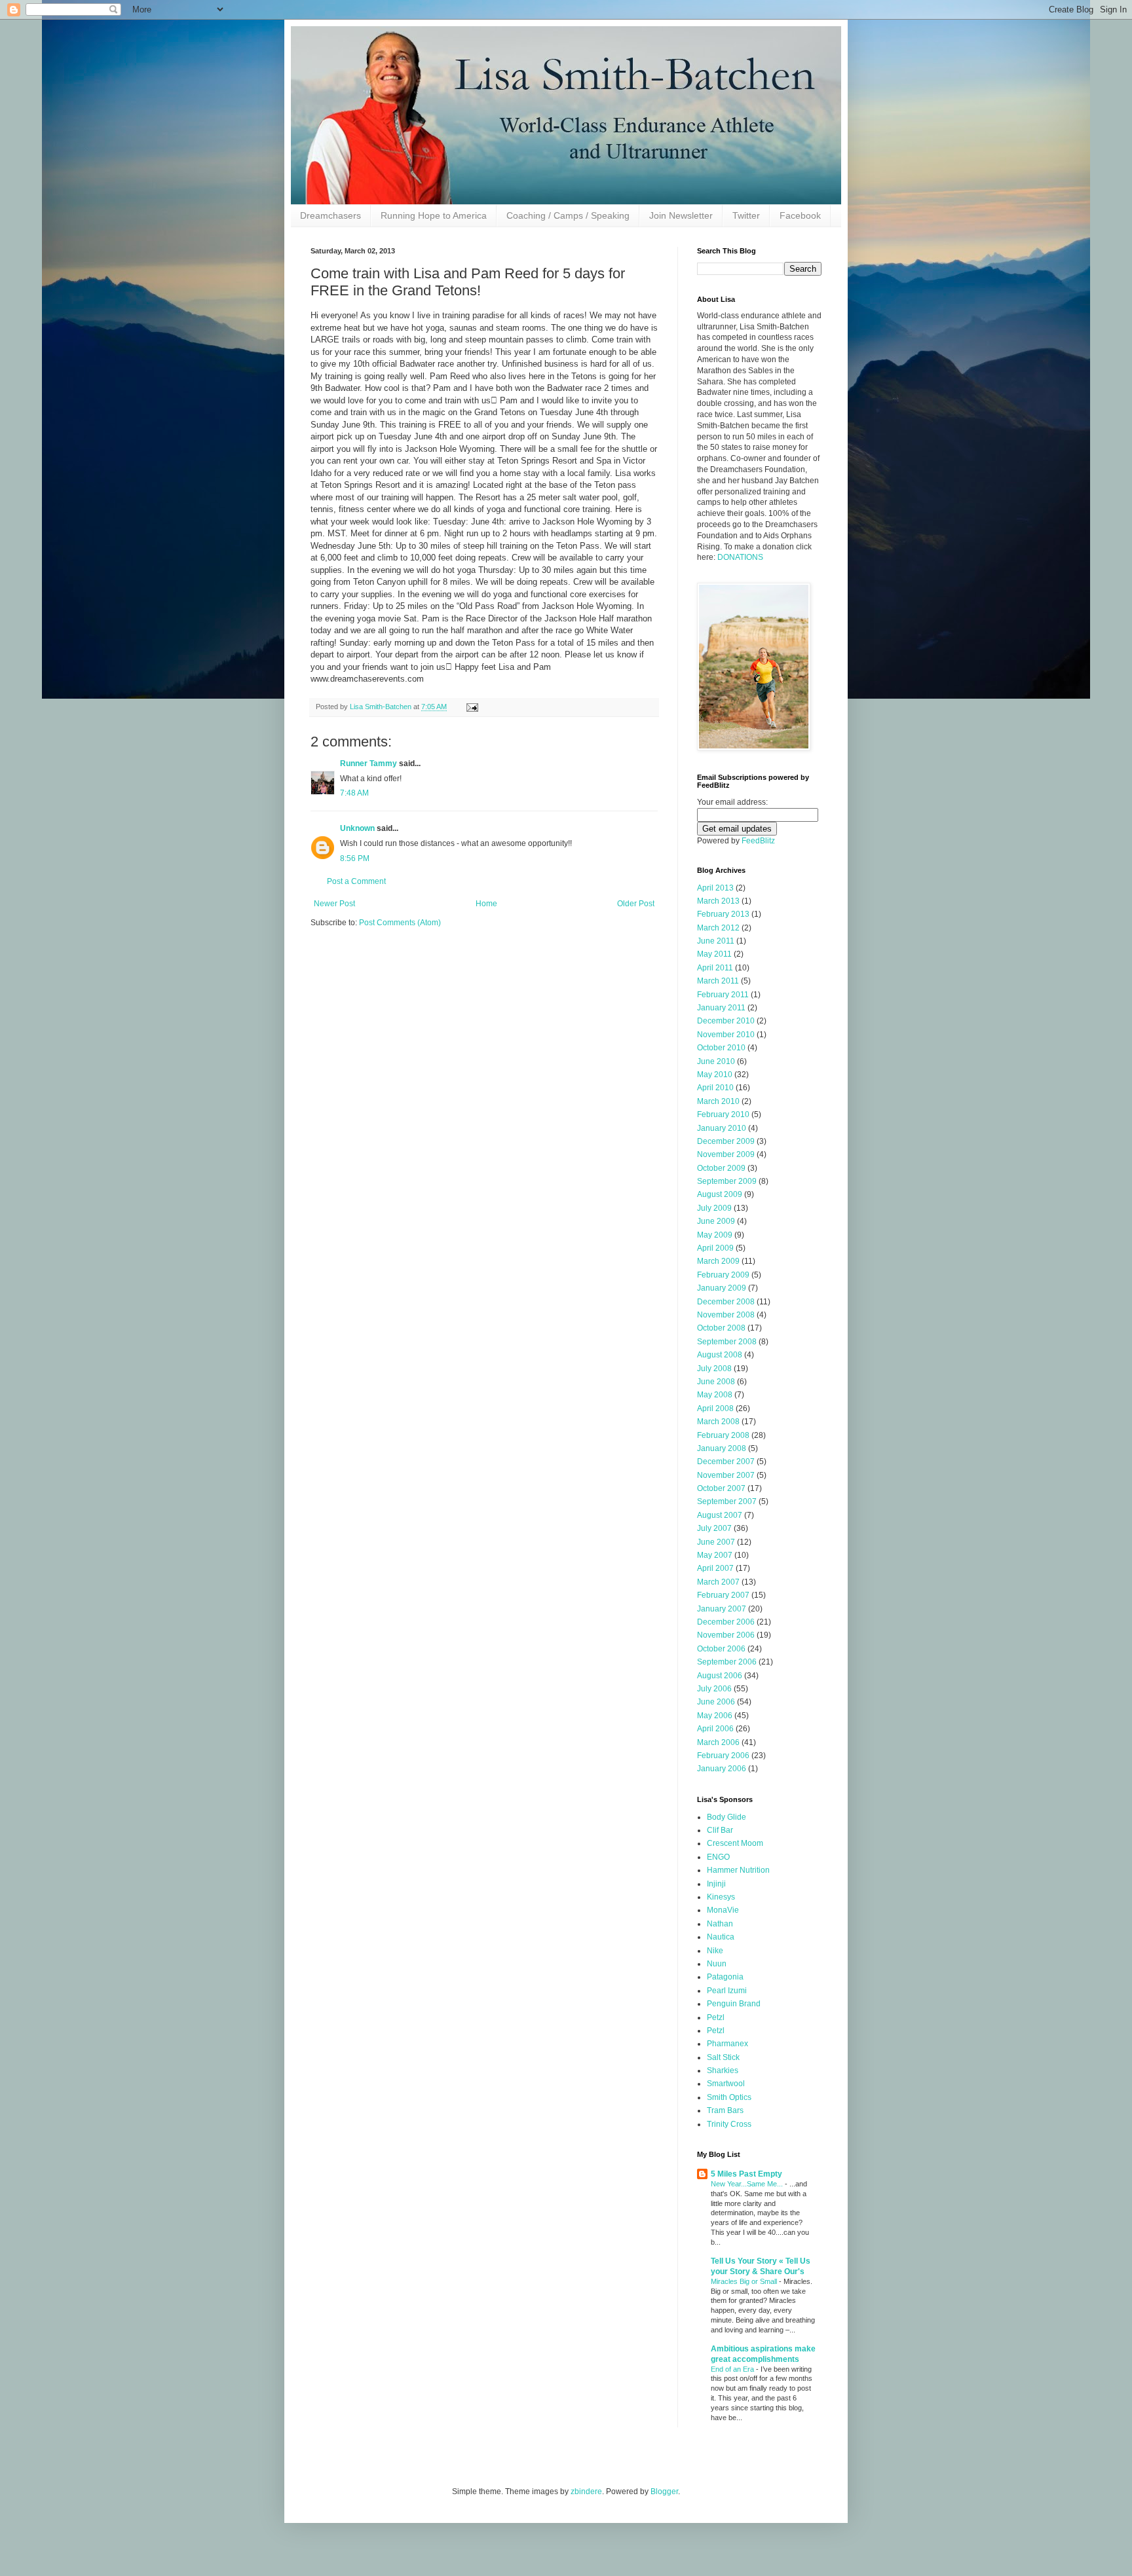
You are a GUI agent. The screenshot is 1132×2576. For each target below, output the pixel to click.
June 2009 (716, 1221)
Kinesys (721, 1897)
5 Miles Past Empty (746, 2174)
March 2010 (718, 1101)
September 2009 (727, 1181)
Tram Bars (725, 2110)
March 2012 (718, 928)
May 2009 (715, 1235)
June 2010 (716, 1061)
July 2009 (714, 1208)
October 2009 (721, 1168)
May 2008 (715, 1395)
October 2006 (721, 1649)
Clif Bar (720, 1830)
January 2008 (722, 1448)
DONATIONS (740, 557)
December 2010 (726, 1021)
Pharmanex (727, 2044)
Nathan (720, 1924)
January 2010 (722, 1128)
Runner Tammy (368, 764)
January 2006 (722, 1769)
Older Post (636, 904)
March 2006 (718, 1742)
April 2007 (715, 1568)
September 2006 (727, 1662)
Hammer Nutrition (738, 1870)
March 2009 (718, 1261)
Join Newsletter (681, 215)
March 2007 (718, 1582)
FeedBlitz (758, 841)
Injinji (716, 1884)
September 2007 (727, 1501)
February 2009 (723, 1275)
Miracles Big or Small (745, 2281)
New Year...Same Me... (748, 2184)
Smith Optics (729, 2097)
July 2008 (714, 1369)
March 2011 (718, 981)
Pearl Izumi (727, 1991)
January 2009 (722, 1288)
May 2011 (714, 954)
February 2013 (723, 914)
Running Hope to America (434, 215)
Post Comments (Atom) (400, 923)
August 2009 (720, 1194)
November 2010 (726, 1035)
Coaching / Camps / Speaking (568, 215)
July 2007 (714, 1528)
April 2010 (715, 1088)
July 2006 (714, 1689)
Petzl (716, 2017)
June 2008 (716, 1382)
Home (486, 904)
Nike (715, 1951)
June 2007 (716, 1542)
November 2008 (726, 1315)
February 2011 (723, 995)
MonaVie (723, 1910)
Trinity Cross (729, 2124)
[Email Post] (472, 707)
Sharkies (723, 2070)
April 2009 (715, 1248)
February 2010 (723, 1114)
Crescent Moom (735, 1843)
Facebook (800, 215)
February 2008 (723, 1435)
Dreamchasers (330, 215)
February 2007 (723, 1595)
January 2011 (721, 1008)
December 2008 (726, 1302)
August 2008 (720, 1355)
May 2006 (715, 1716)
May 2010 (715, 1075)
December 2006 (726, 1622)
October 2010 (721, 1048)
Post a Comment (356, 881)
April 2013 (715, 888)
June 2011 (716, 941)
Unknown (357, 828)
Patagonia (725, 1977)
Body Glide (726, 1817)
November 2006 (726, 1635)
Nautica (721, 1937)
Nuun (717, 1964)
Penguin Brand (734, 2004)
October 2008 (721, 1328)
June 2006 (716, 1702)
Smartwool (726, 2084)
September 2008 (727, 1342)
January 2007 (722, 1609)
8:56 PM (355, 858)
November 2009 (726, 1154)
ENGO (718, 1857)
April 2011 (715, 968)
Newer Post (334, 904)
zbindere (586, 2492)
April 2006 (715, 1729)
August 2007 (720, 1515)
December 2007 (726, 1462)
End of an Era (733, 2369)
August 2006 (720, 1676)
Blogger (664, 2492)
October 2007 (721, 1488)
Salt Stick (723, 2057)
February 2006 (723, 1756)
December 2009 (726, 1141)
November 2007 (726, 1475)
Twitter (746, 215)
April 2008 (715, 1408)
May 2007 (715, 1555)
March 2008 (718, 1422)
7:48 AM (354, 793)
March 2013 (718, 901)
